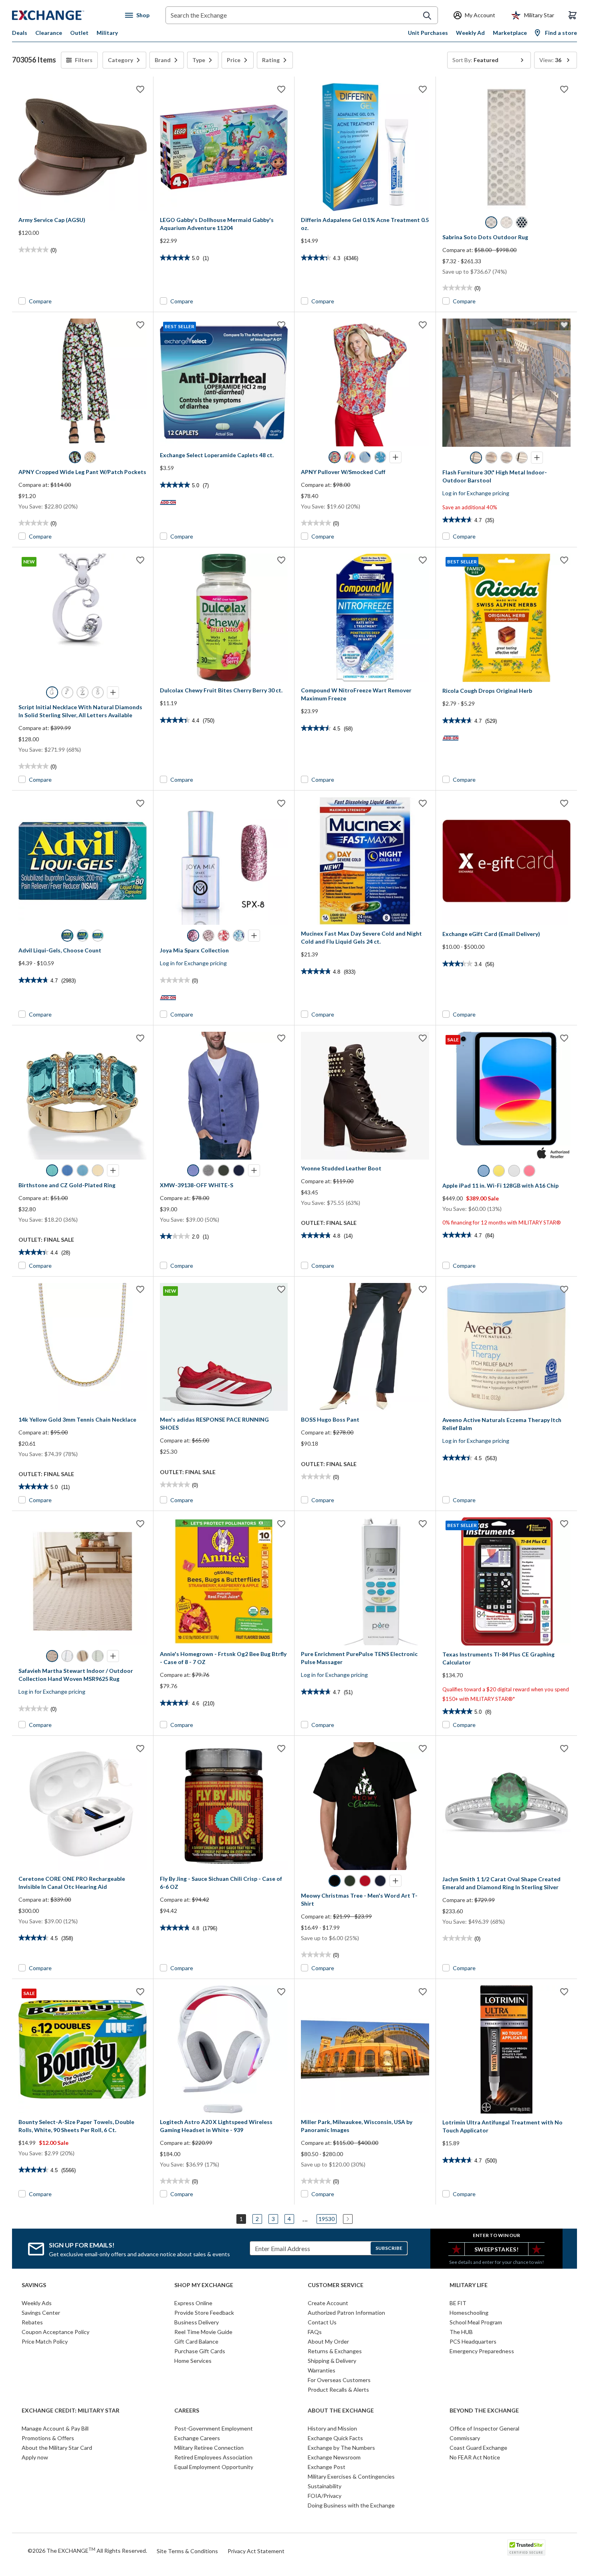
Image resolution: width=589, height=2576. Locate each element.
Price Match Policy (45, 2341)
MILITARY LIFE (469, 2285)
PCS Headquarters (473, 2341)
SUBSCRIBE (389, 2248)
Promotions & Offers (48, 2438)
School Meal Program (476, 2322)
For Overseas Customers (339, 2380)
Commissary (465, 2438)
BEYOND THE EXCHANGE (484, 2411)
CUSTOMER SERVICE (336, 2285)
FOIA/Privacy (325, 2496)
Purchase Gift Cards (200, 2351)
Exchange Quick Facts (335, 2438)
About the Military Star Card (57, 2448)
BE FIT (458, 2303)
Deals (20, 33)
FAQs (315, 2332)
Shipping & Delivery (332, 2361)
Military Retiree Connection (209, 2448)
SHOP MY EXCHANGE (204, 2285)
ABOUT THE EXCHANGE (341, 2411)
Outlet (79, 33)
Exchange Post (327, 2467)
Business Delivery (197, 2322)
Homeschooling (469, 2313)
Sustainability (325, 2486)
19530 (327, 2219)
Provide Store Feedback (204, 2313)
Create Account (328, 2303)
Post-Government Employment (214, 2428)
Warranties (322, 2370)
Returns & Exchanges (335, 2351)
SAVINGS (34, 2285)
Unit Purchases (428, 33)
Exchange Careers (197, 2438)
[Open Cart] (573, 15)
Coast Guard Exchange (478, 2448)
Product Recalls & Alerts (338, 2389)
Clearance (49, 33)
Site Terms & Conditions (187, 2551)
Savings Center (41, 2313)
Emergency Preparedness (482, 2351)
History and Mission (332, 2428)
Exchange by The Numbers (341, 2448)
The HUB (461, 2332)
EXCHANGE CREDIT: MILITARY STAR (71, 2411)
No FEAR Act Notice (475, 2457)
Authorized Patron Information (346, 2313)
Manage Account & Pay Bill (55, 2428)
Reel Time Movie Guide (203, 2332)
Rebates (32, 2322)
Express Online (193, 2303)
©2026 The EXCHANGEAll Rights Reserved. (87, 2550)
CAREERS (187, 2411)
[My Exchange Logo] (63, 15)
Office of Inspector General (484, 2428)
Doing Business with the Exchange (351, 2505)
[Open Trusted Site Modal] (526, 2548)
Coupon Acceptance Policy (55, 2332)
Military (107, 33)
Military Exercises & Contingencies (351, 2476)
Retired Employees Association (213, 2457)
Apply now (35, 2457)
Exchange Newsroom (334, 2457)
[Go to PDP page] (83, 147)
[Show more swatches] (395, 457)
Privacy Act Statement (256, 2551)
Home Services (193, 2361)
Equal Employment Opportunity (214, 2467)
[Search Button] (427, 16)
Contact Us (322, 2322)
